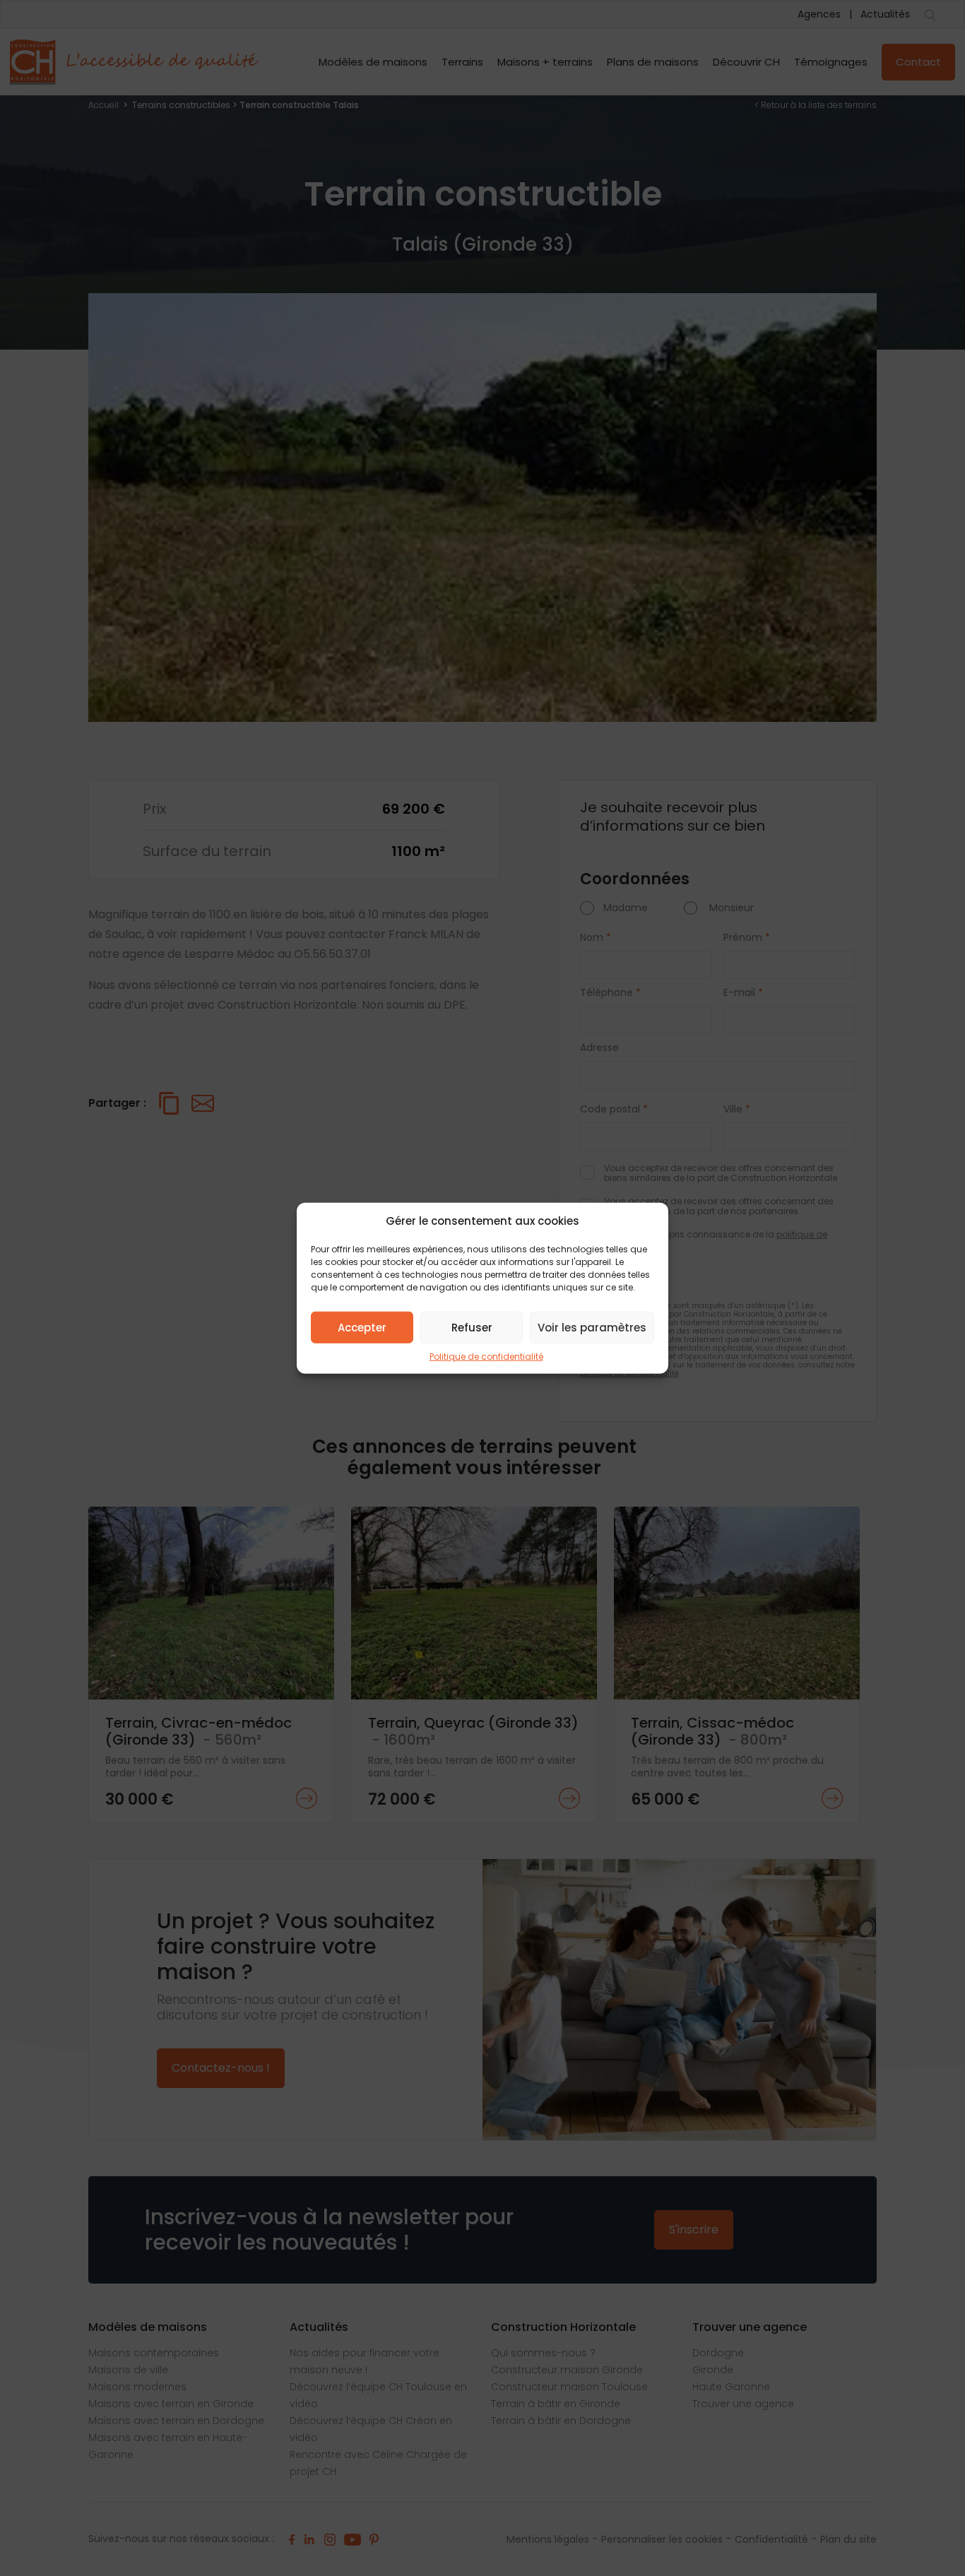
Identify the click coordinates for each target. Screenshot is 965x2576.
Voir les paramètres (592, 1327)
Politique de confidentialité (486, 1357)
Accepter (362, 1327)
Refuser (472, 1327)
